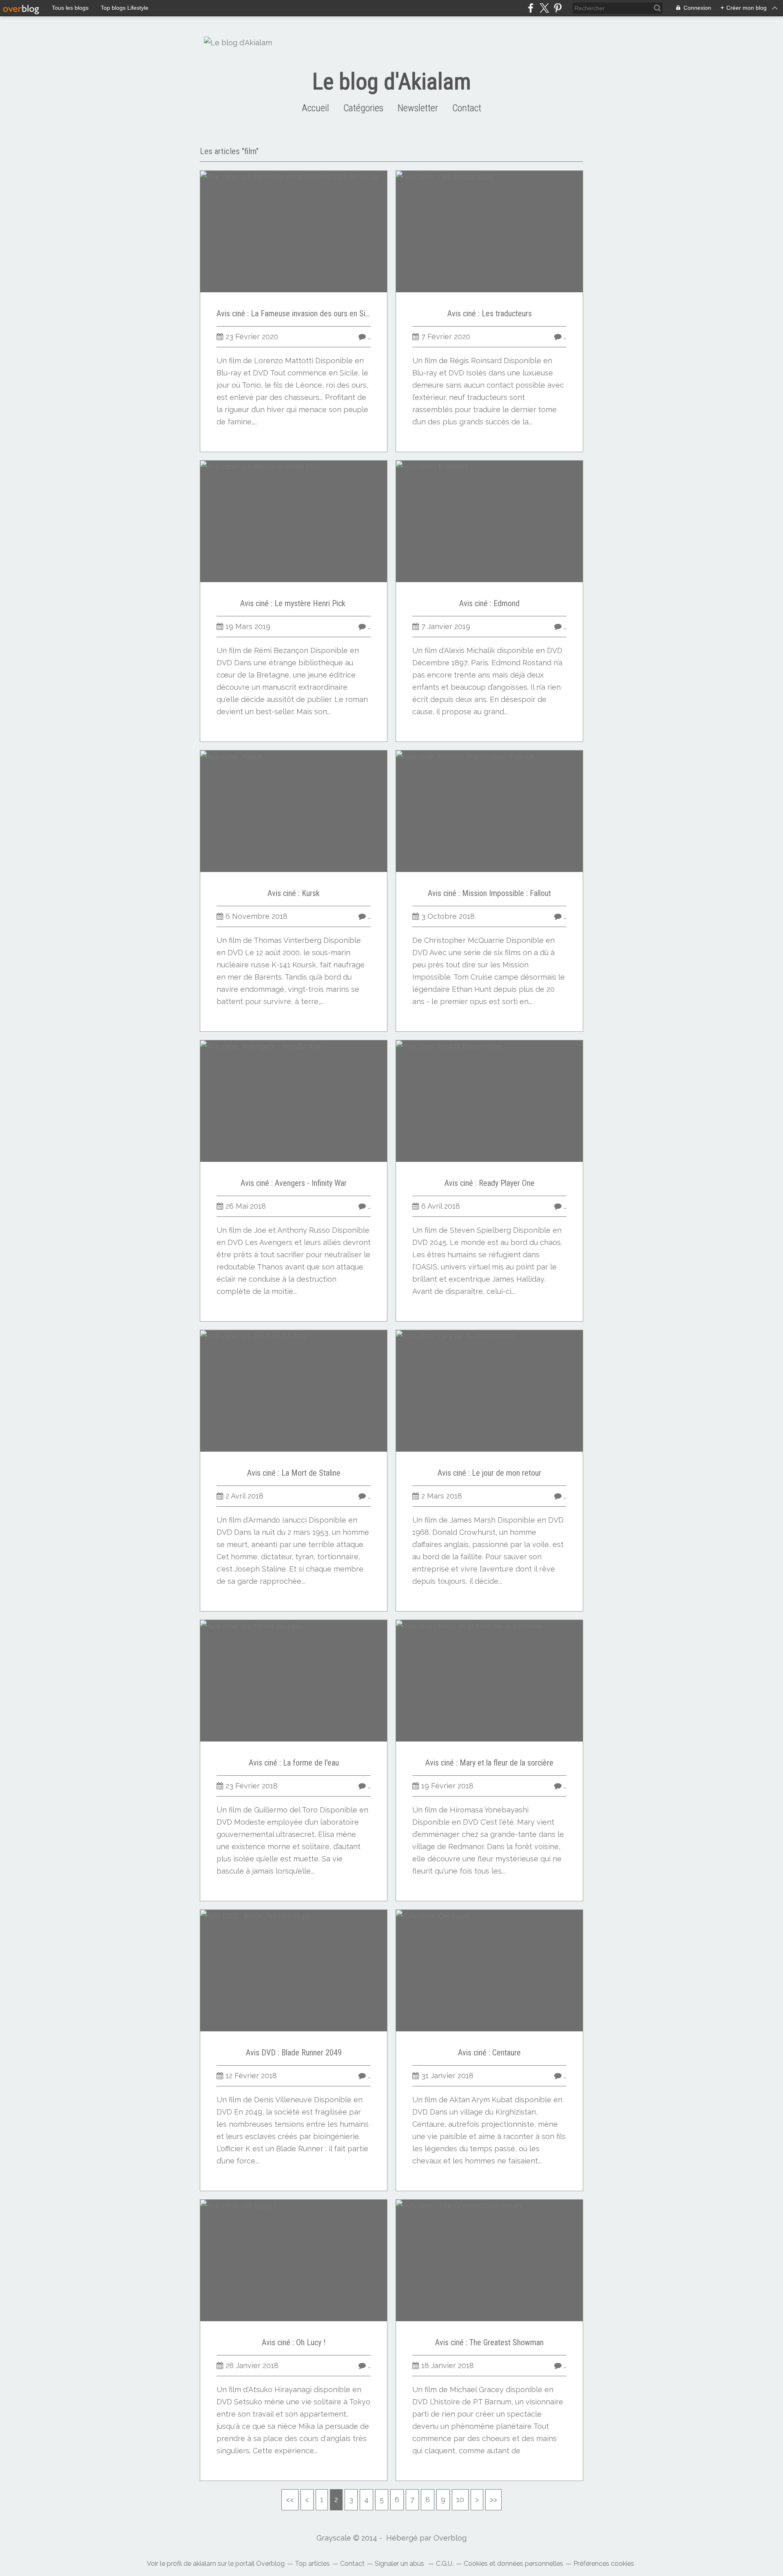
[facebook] (531, 8)
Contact (467, 108)
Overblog (450, 2538)
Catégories (363, 108)
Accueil (315, 108)
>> (493, 2500)
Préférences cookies (604, 2564)
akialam (205, 2564)
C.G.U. (445, 2564)
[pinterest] (558, 8)
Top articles (312, 2564)
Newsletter (418, 108)
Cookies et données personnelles (513, 2564)
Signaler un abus (400, 2564)
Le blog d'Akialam (392, 82)
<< (290, 2500)
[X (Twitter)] (544, 8)
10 (460, 2500)
